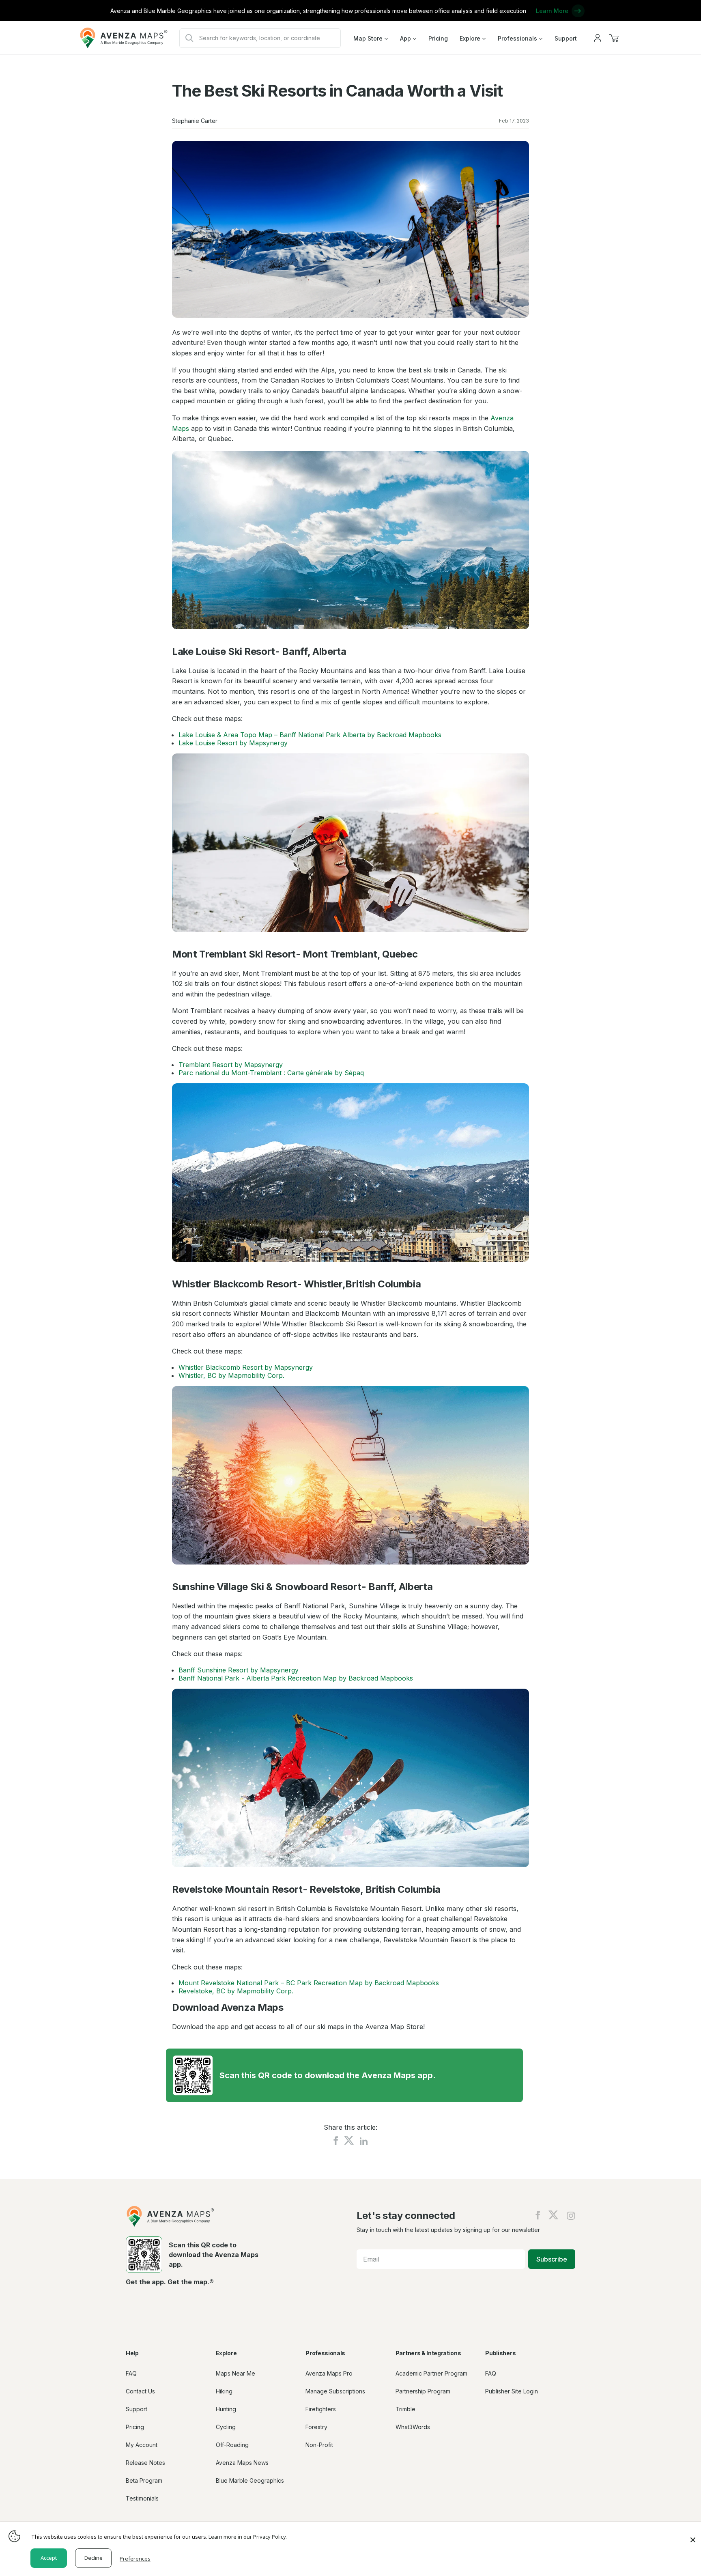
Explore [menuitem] (470, 38)
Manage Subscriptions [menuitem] (335, 2391)
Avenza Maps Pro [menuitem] (329, 2373)
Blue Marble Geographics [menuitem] (250, 2480)
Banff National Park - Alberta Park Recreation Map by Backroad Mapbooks (296, 1678)
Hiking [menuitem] (224, 2391)
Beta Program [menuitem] (144, 2480)
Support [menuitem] (566, 38)
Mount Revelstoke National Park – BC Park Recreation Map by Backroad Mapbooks (309, 1983)
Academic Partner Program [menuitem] (431, 2373)
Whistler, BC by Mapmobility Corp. (231, 1375)
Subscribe (552, 2259)
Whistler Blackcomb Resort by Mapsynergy (246, 1367)
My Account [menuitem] (142, 2445)
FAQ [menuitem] (131, 2373)
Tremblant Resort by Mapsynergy (231, 1065)
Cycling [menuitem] (226, 2427)
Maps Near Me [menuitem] (235, 2373)
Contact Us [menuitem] (140, 2391)
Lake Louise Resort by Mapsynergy (233, 743)
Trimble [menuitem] (405, 2409)
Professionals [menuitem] (517, 38)
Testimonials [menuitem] (142, 2498)
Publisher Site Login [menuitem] (512, 2391)
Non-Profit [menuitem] (319, 2445)
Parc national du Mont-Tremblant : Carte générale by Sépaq (271, 1073)
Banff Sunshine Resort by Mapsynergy (239, 1670)
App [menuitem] (405, 38)
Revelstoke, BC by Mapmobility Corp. (236, 1991)
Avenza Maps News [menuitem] (242, 2463)
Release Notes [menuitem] (145, 2463)
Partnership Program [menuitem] (423, 2391)
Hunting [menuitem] (226, 2409)
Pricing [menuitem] (438, 38)
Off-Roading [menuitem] (232, 2445)
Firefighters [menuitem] (321, 2409)
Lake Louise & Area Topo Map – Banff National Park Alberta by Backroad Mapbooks (310, 735)
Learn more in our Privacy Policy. (248, 2537)
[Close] (693, 2536)
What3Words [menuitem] (413, 2427)
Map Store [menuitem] (368, 38)
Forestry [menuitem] (316, 2427)
